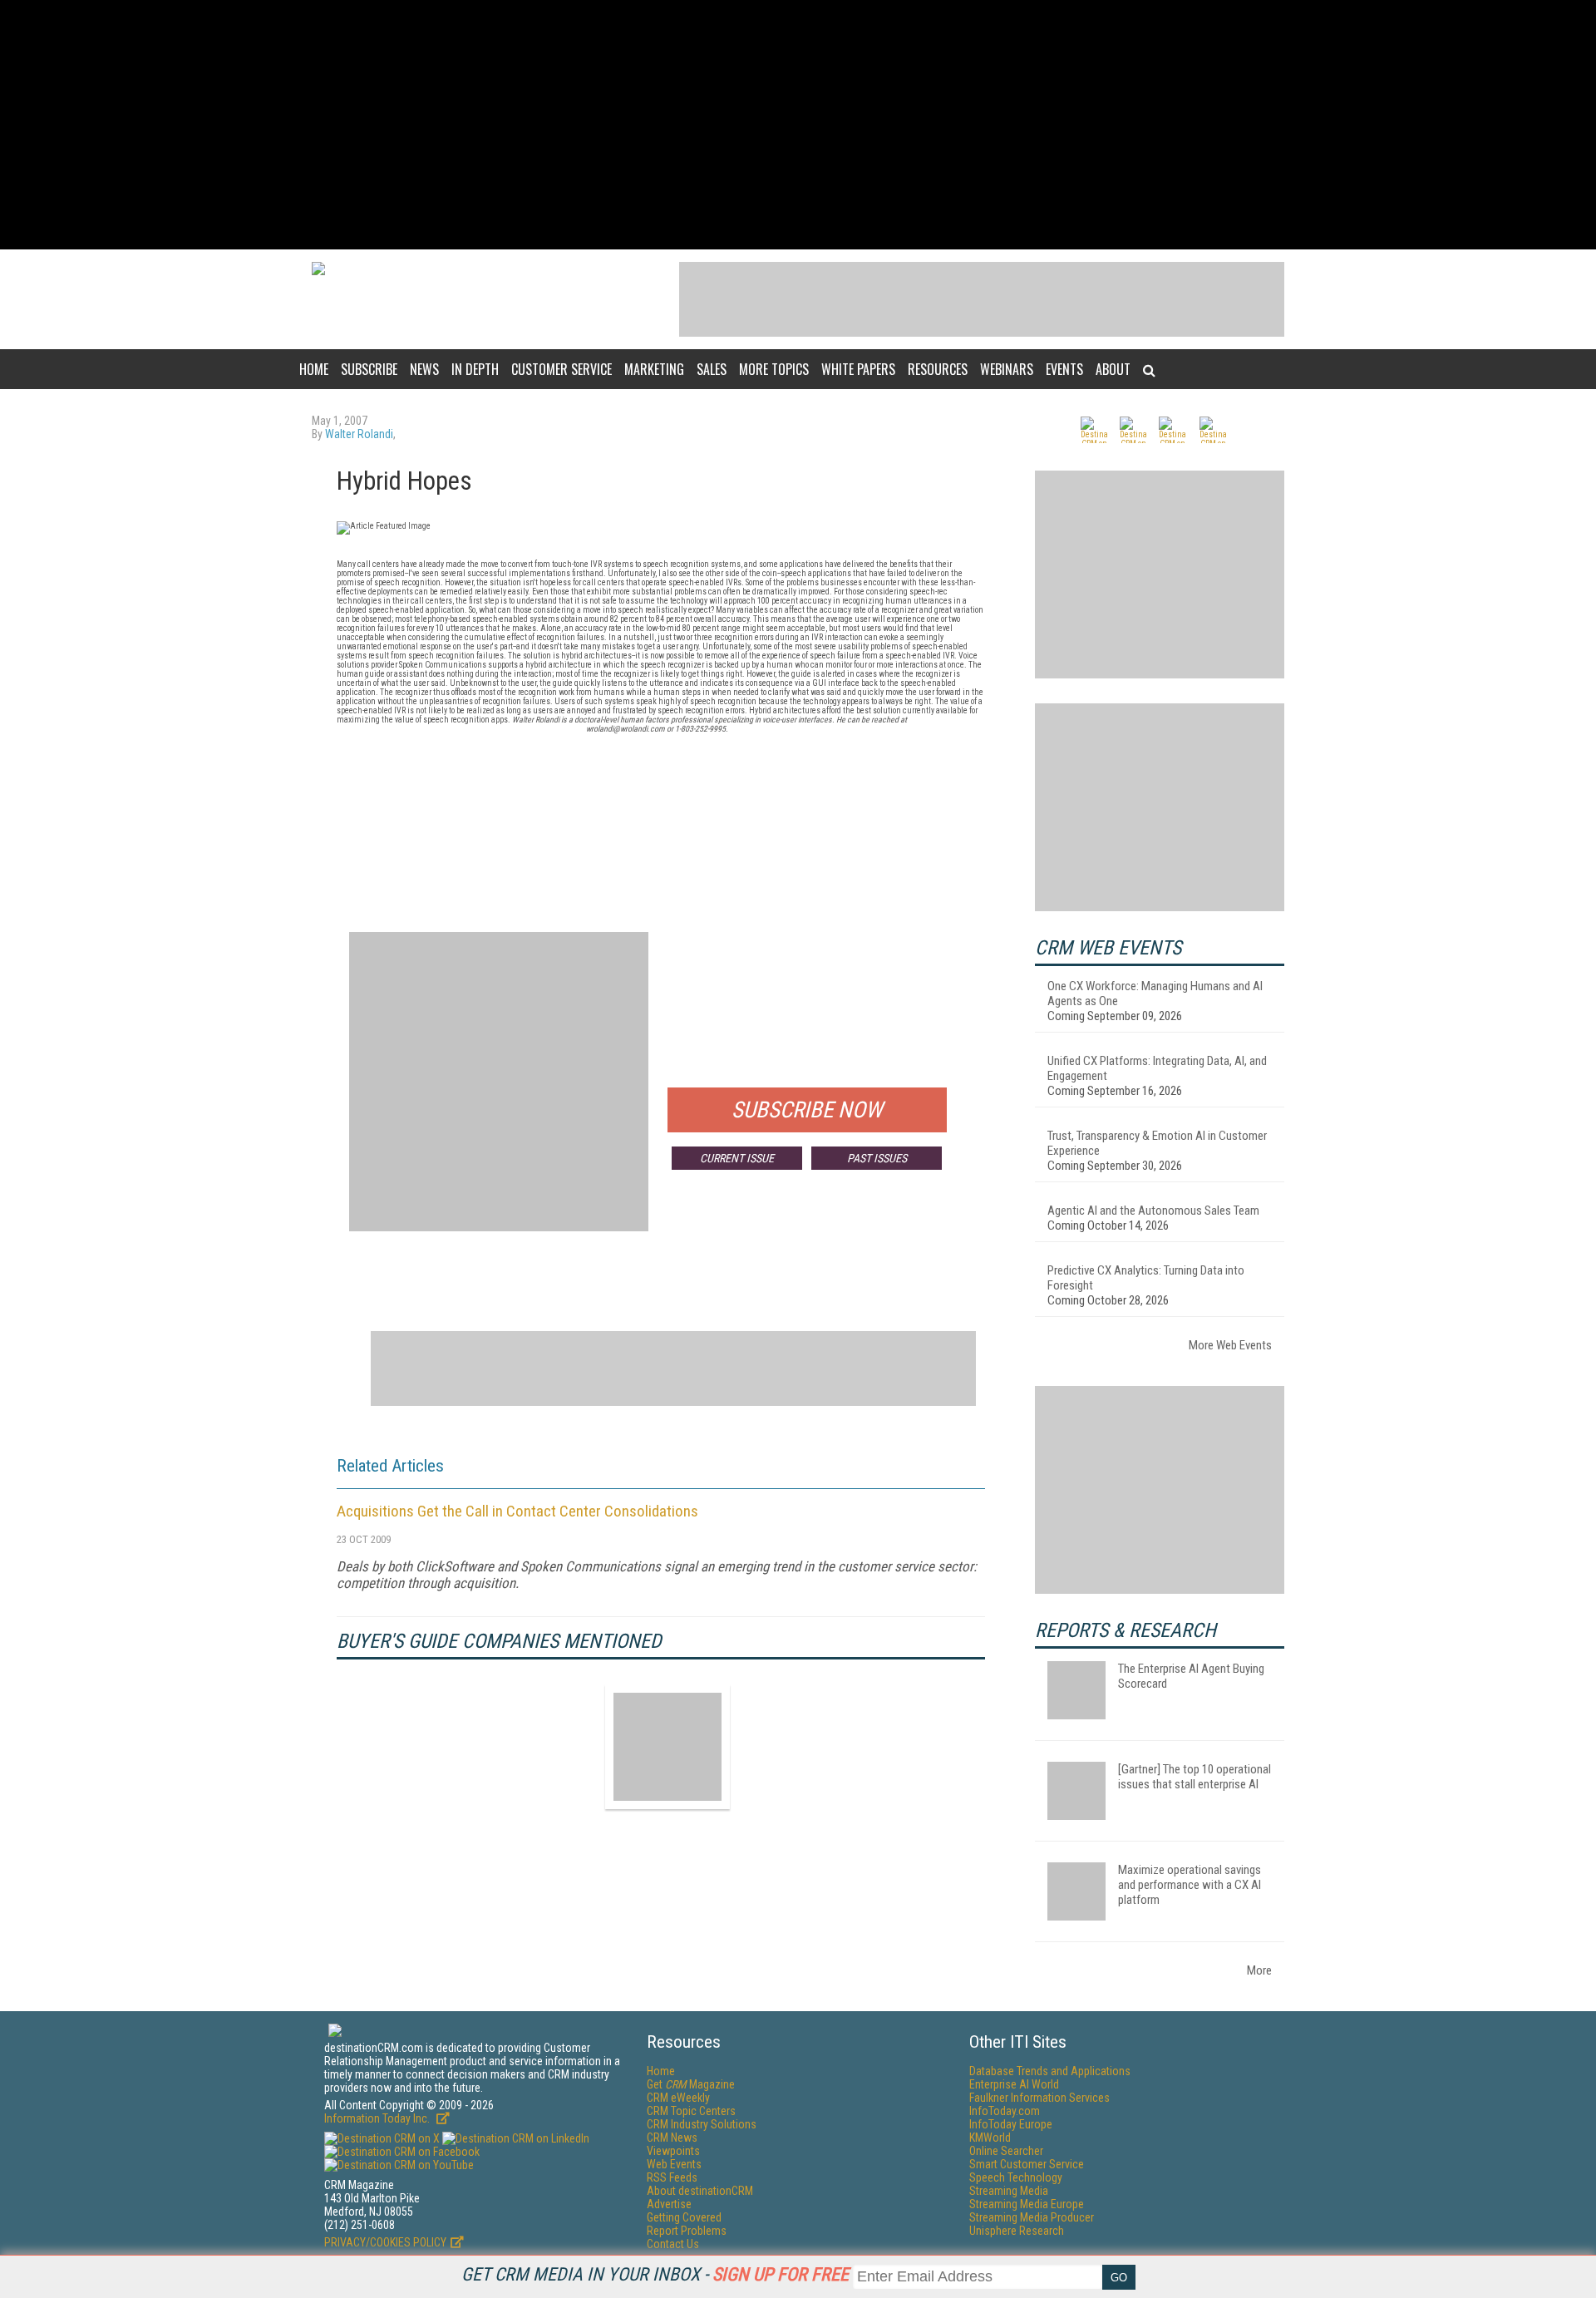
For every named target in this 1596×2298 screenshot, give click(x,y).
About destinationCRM (700, 2191)
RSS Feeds (672, 2177)
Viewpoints (673, 2151)
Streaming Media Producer (1032, 2217)
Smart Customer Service (1027, 2164)
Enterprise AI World (1014, 2084)
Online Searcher (1006, 2151)
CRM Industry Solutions (702, 2124)
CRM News (672, 2138)
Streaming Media (1009, 2191)
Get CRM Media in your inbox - (655, 2274)
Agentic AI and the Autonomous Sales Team (1153, 1211)
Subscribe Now (807, 1110)
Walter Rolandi (359, 434)
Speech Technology (1016, 2177)
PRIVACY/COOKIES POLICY (385, 2242)
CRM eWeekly (678, 2098)
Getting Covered (684, 2217)
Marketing (654, 369)
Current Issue (737, 1158)
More (1259, 1970)
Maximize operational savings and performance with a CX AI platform (1190, 1885)
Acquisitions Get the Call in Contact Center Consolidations (517, 1511)
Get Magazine (691, 2084)
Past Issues (877, 1158)
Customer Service (562, 369)
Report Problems (687, 2231)
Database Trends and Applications (1050, 2071)
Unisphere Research (1017, 2231)
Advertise (669, 2204)
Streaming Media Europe (1027, 2204)
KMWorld (990, 2138)
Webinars (1007, 369)
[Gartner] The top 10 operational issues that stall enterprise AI (1195, 1777)
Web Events (674, 2164)
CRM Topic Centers (691, 2111)
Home (314, 369)
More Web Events (1230, 1345)
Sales (712, 369)
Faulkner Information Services (1039, 2098)
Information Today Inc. (378, 2118)
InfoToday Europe (1011, 2124)
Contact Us (673, 2244)
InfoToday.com (1005, 2111)
